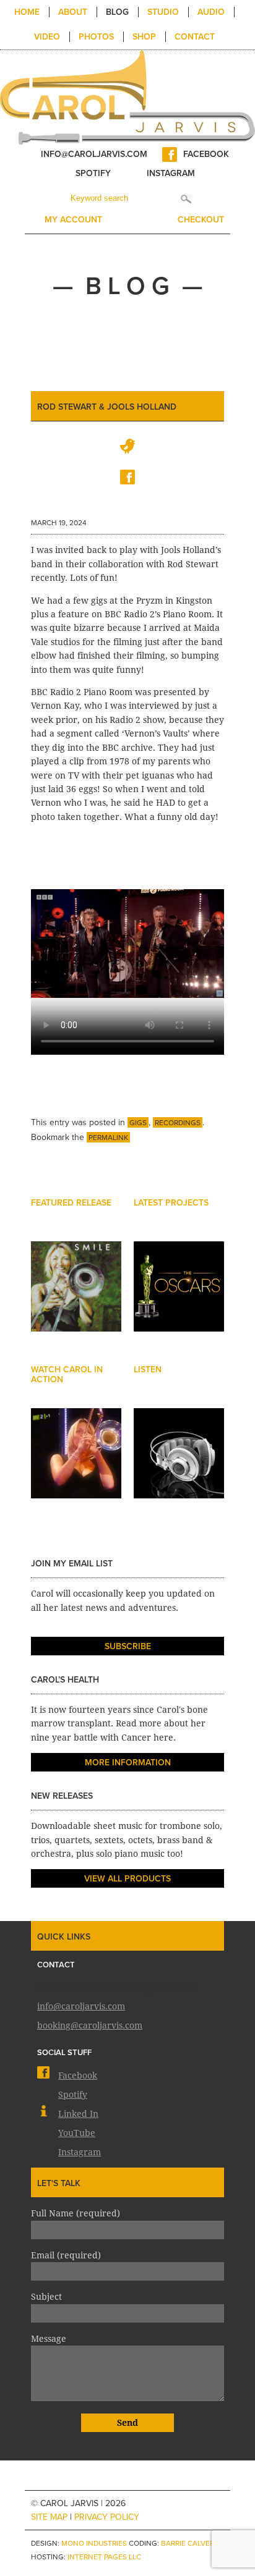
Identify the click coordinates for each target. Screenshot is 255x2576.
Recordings (178, 1123)
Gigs (138, 1123)
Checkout (201, 220)
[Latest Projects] (179, 1298)
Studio (163, 12)
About (73, 12)
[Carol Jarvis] (127, 96)
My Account (73, 220)
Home (27, 12)
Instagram (171, 173)
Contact (195, 37)
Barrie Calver (188, 2543)
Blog (117, 12)
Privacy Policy (107, 2517)
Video (47, 37)
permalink (108, 1138)
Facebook (206, 154)
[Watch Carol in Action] (76, 1465)
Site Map (49, 2517)
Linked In (78, 2113)
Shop (144, 37)
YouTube (77, 2132)
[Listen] (179, 1465)
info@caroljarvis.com (94, 154)
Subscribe (128, 1646)
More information (128, 1763)
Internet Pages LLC (104, 2557)
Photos (96, 37)
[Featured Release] (76, 1298)
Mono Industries (94, 2543)
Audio (211, 12)
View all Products (127, 1879)
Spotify (93, 173)
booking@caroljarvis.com (90, 2025)
